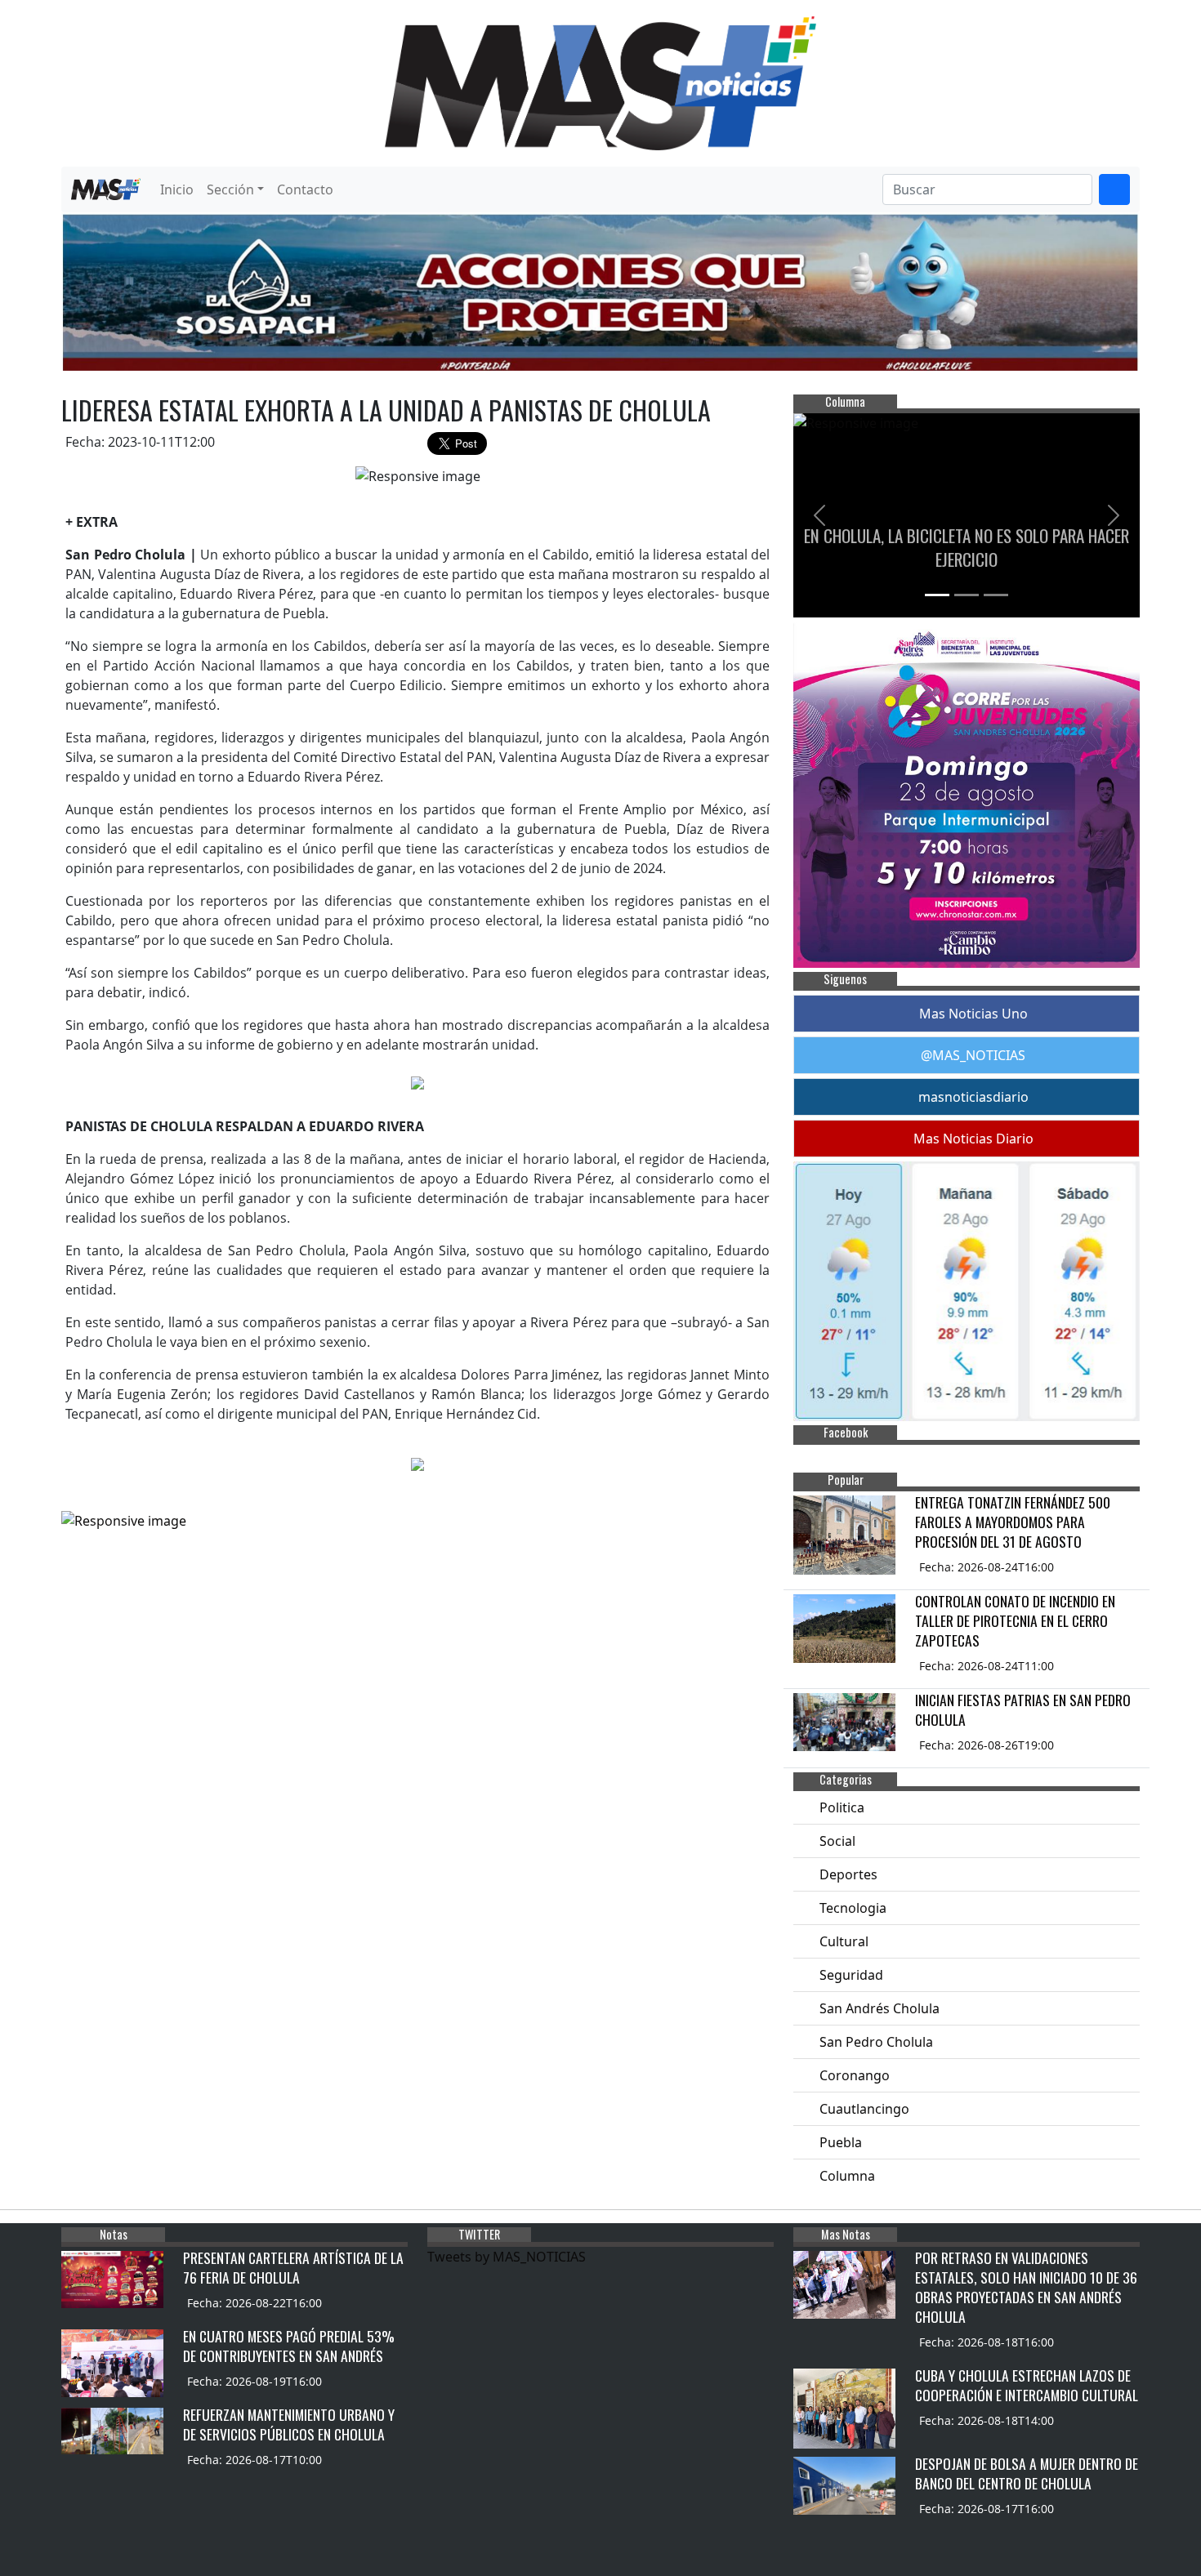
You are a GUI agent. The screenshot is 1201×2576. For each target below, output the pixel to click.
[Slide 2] (967, 595)
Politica (842, 1807)
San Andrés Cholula (880, 2008)
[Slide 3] (996, 595)
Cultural (844, 1941)
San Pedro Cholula (876, 2042)
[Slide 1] (937, 595)
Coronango (855, 2075)
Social (837, 1841)
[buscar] (1114, 189)
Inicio (177, 189)
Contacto (305, 189)
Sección (230, 189)
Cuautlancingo (864, 2109)
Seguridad (851, 1975)
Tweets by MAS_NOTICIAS (507, 2257)
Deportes (848, 1874)
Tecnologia (853, 1908)
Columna (847, 2176)
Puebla (841, 2142)
